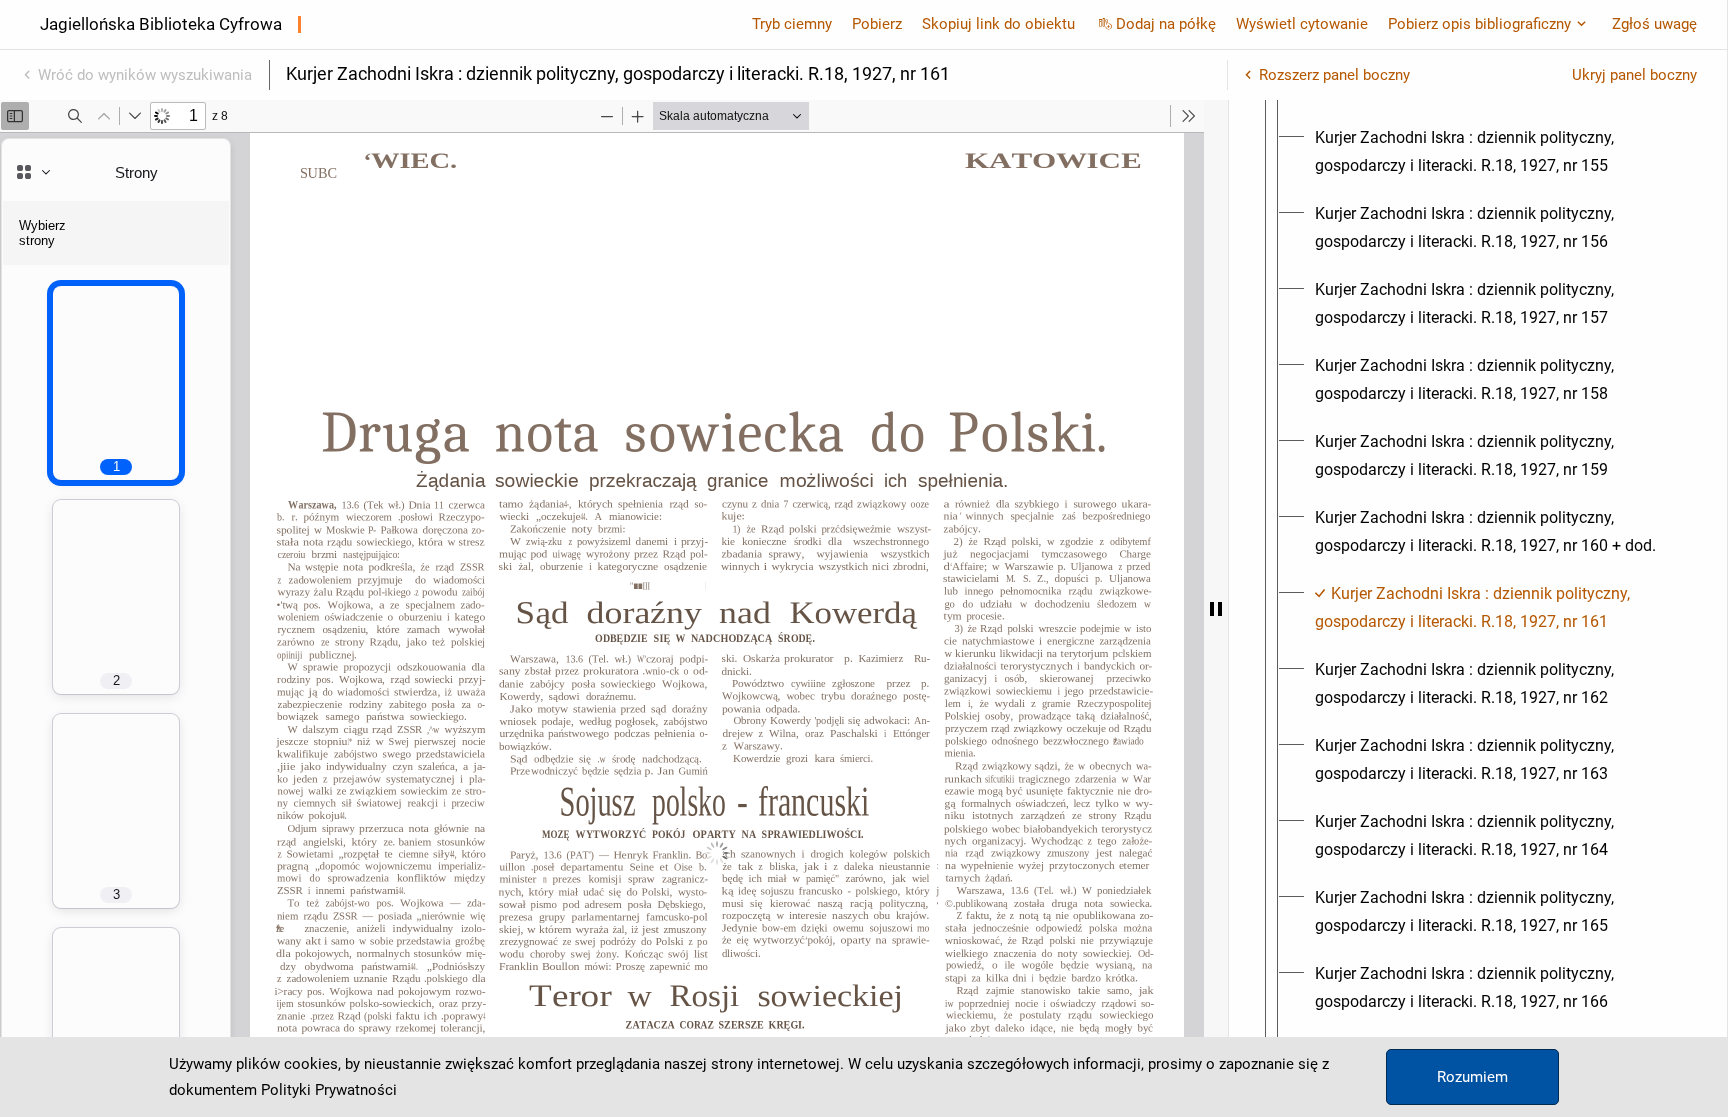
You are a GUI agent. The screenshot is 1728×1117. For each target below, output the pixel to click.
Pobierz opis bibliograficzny (1479, 24)
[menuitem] (1496, 152)
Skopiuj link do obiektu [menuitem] (998, 24)
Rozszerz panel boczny (1334, 75)
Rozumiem (1472, 1077)
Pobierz (877, 24)
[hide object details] (1216, 608)
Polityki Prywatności (329, 1090)
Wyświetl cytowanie (1302, 24)
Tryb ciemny (792, 24)
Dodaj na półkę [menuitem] (1166, 24)
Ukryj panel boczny (1634, 75)
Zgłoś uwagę (1654, 24)
